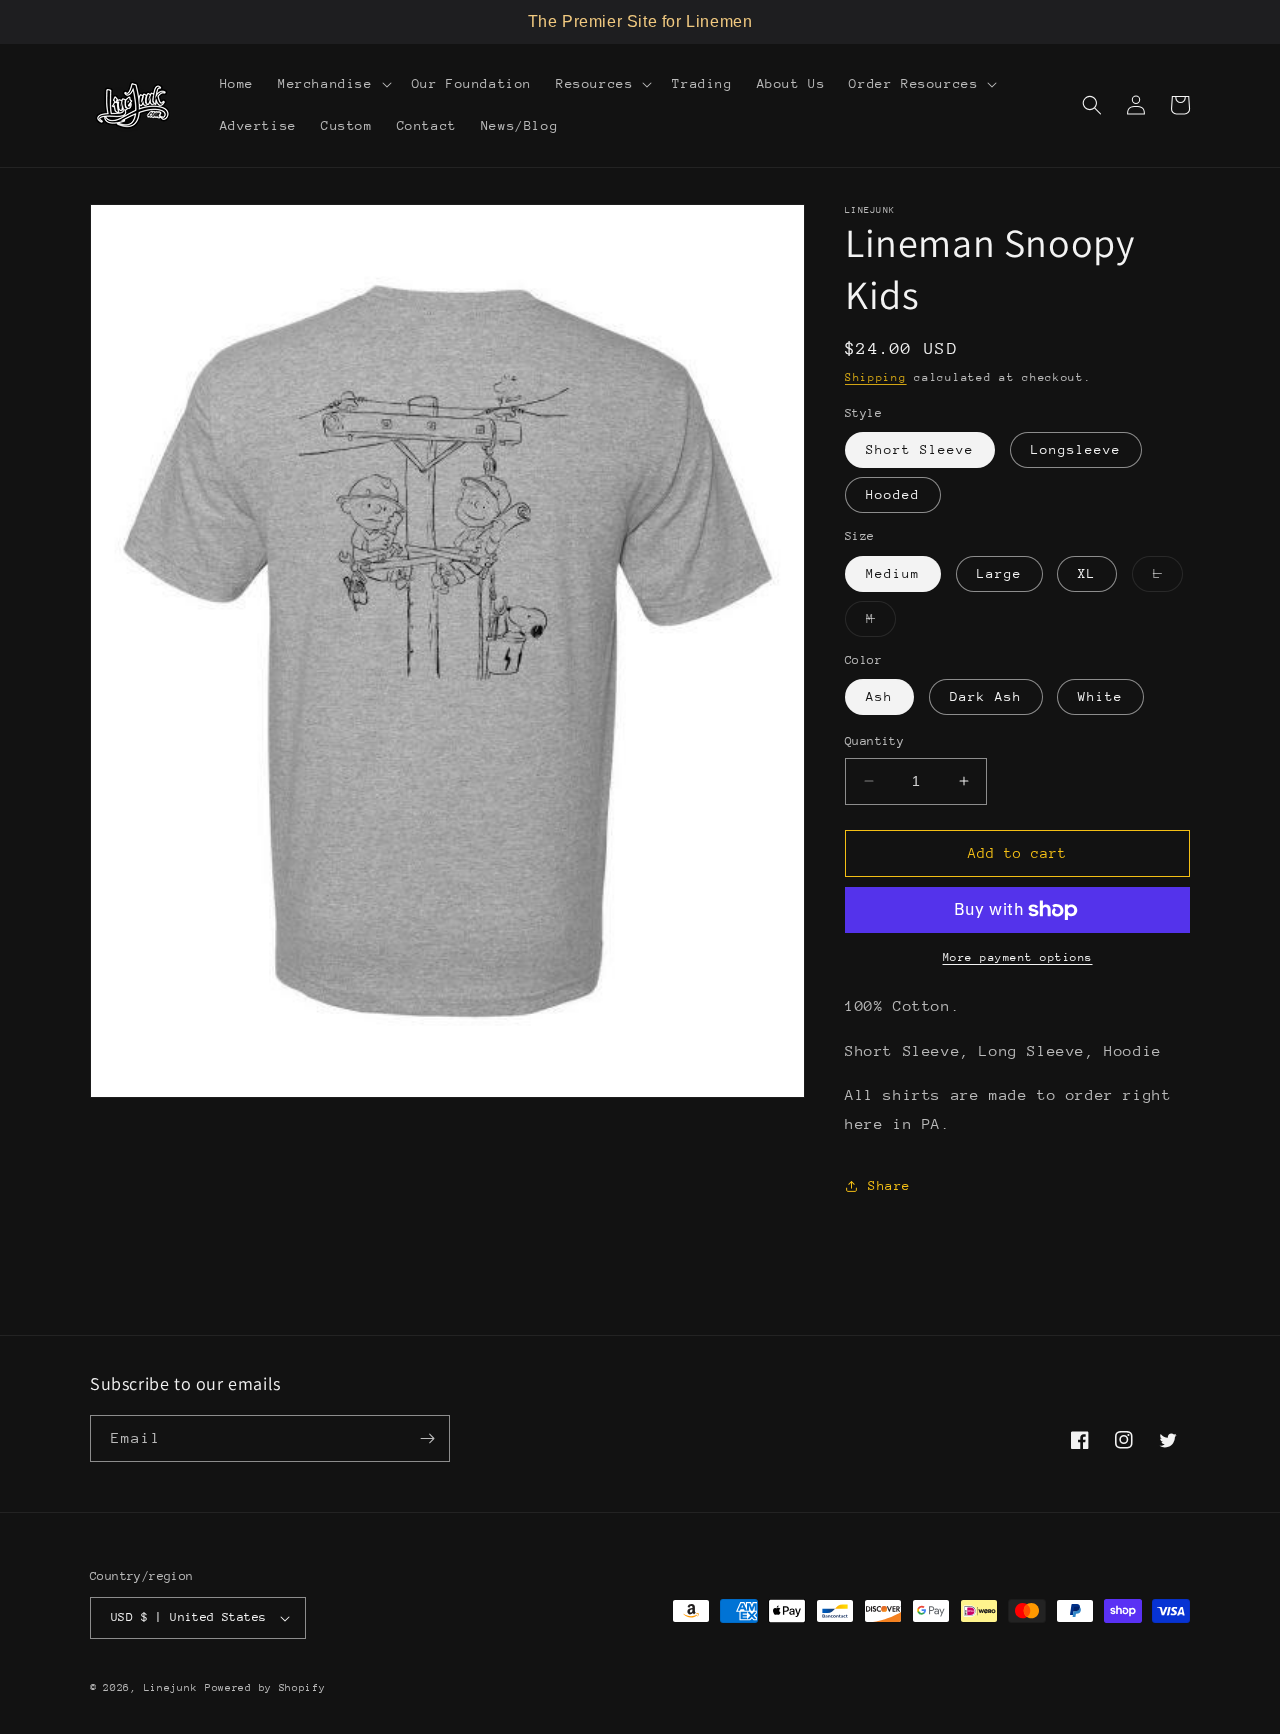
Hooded (893, 494)
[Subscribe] (427, 1438)
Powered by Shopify (265, 1688)
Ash (879, 696)
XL (1087, 573)
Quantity (874, 741)
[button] (333, 84)
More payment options (1018, 957)
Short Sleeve (920, 449)
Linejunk (171, 1688)
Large (999, 573)
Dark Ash (986, 696)
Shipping (876, 377)
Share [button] (889, 1185)
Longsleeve (1076, 449)
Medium (893, 573)
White (1100, 696)
